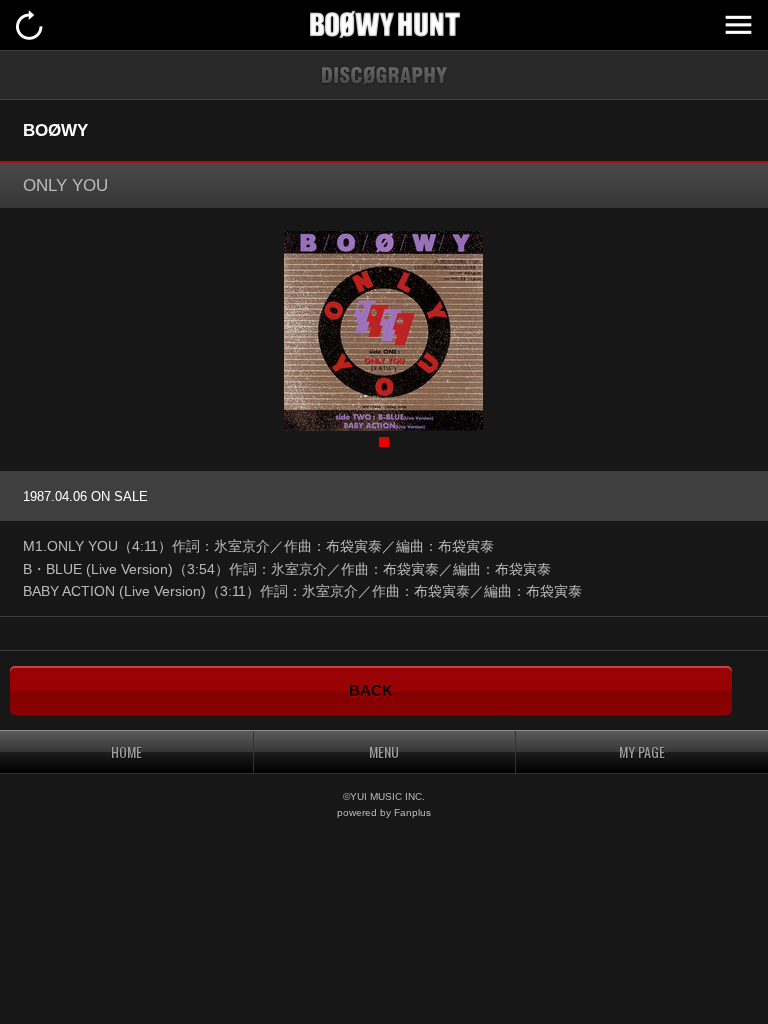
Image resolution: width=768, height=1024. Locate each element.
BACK (371, 690)
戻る (30, 25)
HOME (126, 751)
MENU (738, 25)
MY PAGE (642, 751)
